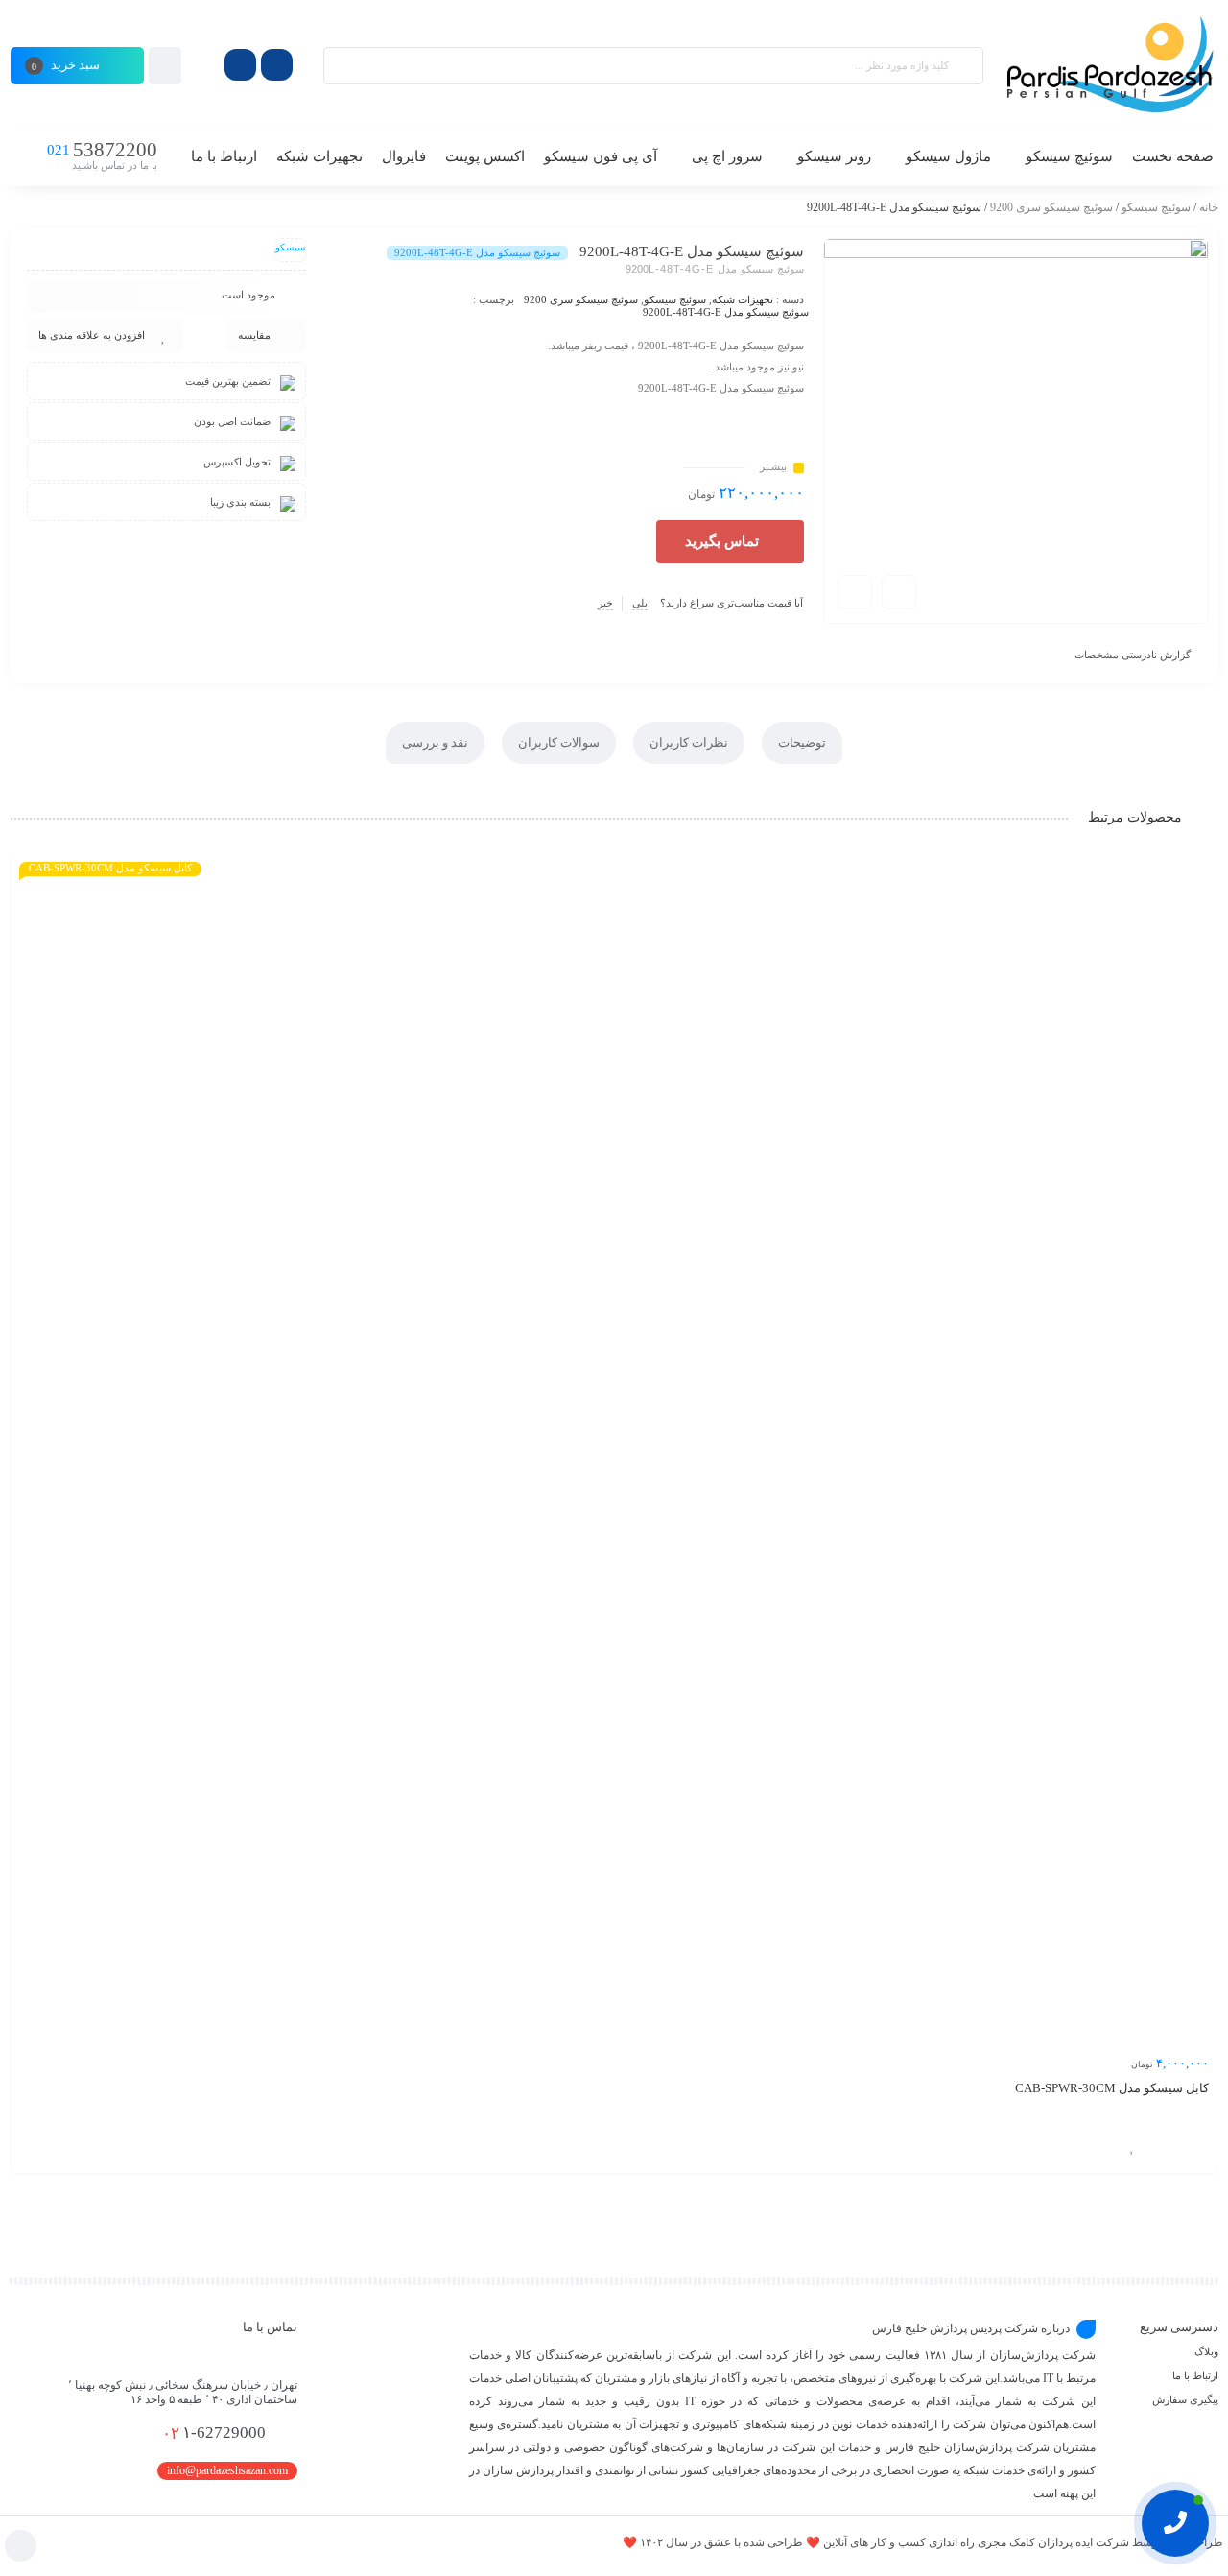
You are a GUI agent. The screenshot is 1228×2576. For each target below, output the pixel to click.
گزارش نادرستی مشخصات (1133, 655)
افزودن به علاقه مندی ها (92, 335)
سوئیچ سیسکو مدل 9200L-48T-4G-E (726, 312)
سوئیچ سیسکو (1156, 207)
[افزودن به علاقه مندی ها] (1132, 2147)
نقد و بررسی (435, 742)
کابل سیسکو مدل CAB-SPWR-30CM (1112, 2088)
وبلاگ (1206, 2351)
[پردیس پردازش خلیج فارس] (1110, 65)
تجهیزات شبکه (743, 299)
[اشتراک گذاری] (899, 592)
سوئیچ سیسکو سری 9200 (1051, 207)
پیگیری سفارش (1185, 2399)
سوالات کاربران (559, 742)
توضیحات (802, 742)
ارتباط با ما (1195, 2375)
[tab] (802, 743)
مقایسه (254, 335)
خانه (1209, 207)
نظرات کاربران (689, 742)
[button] (730, 542)
